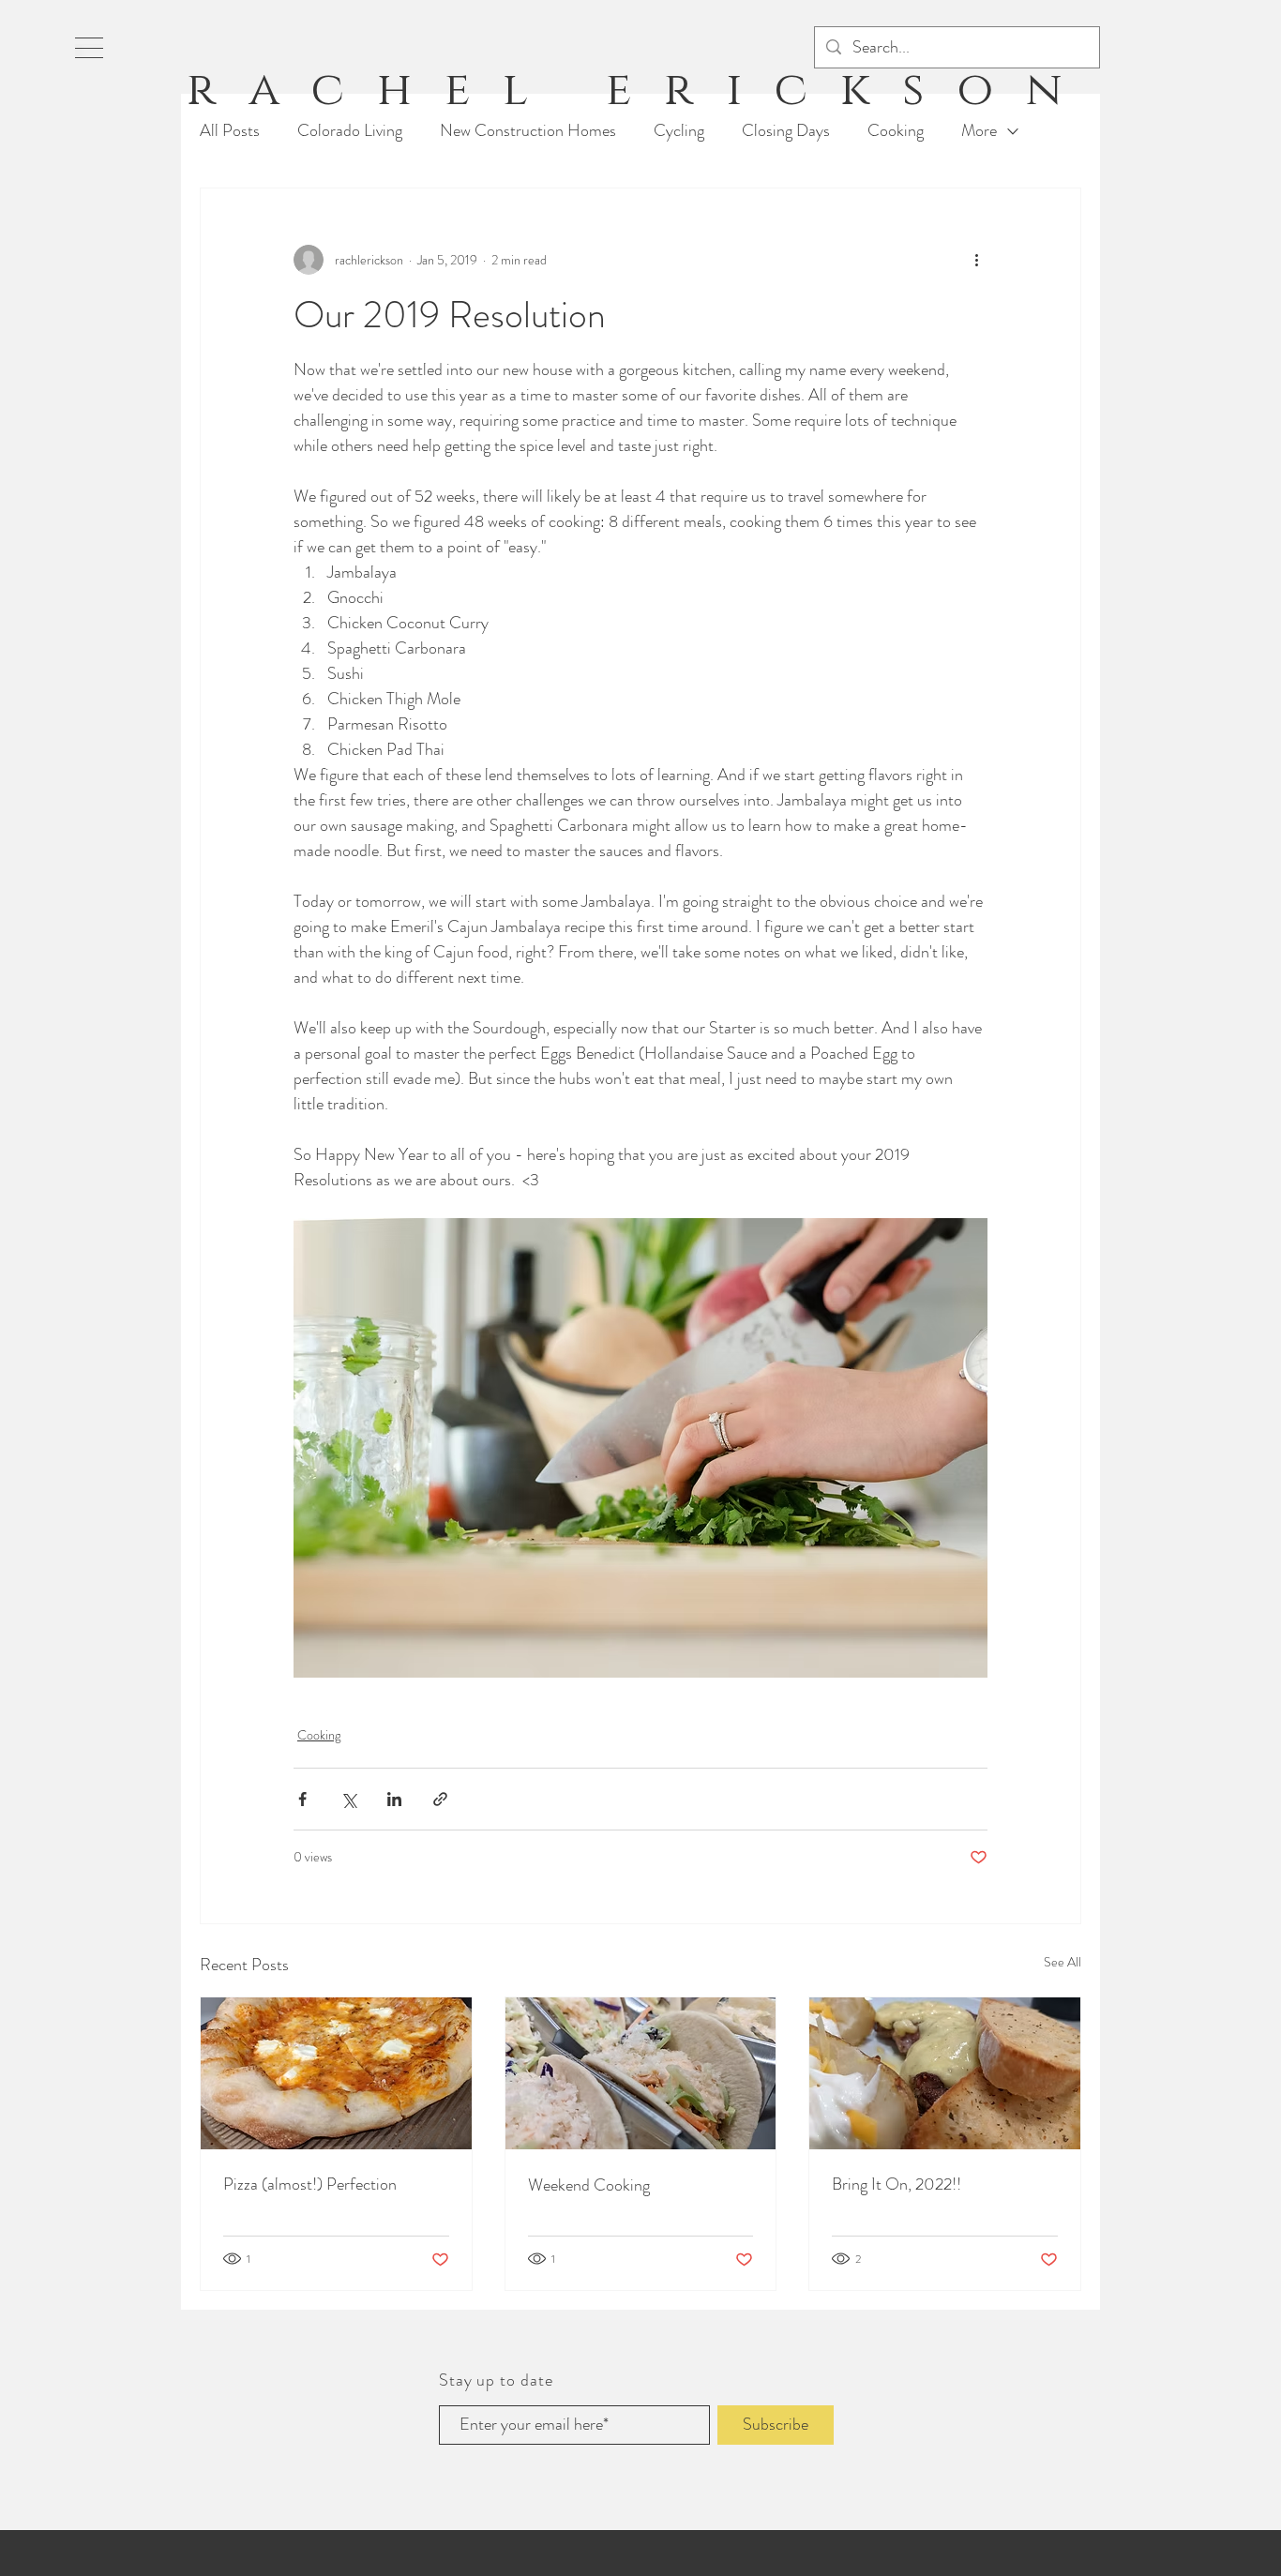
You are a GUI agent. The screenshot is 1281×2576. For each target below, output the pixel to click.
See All (1062, 1962)
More (979, 131)
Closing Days (786, 131)
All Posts (230, 131)
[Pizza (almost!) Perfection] (336, 2073)
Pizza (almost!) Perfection (310, 2184)
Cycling (679, 131)
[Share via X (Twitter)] (348, 1799)
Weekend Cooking (589, 2185)
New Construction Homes (528, 131)
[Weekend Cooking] (641, 2073)
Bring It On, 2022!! (897, 2184)
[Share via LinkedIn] (394, 1799)
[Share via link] (440, 1799)
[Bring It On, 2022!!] (945, 2073)
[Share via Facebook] (302, 1799)
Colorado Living (350, 131)
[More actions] (976, 260)
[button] (89, 48)
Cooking (896, 131)
